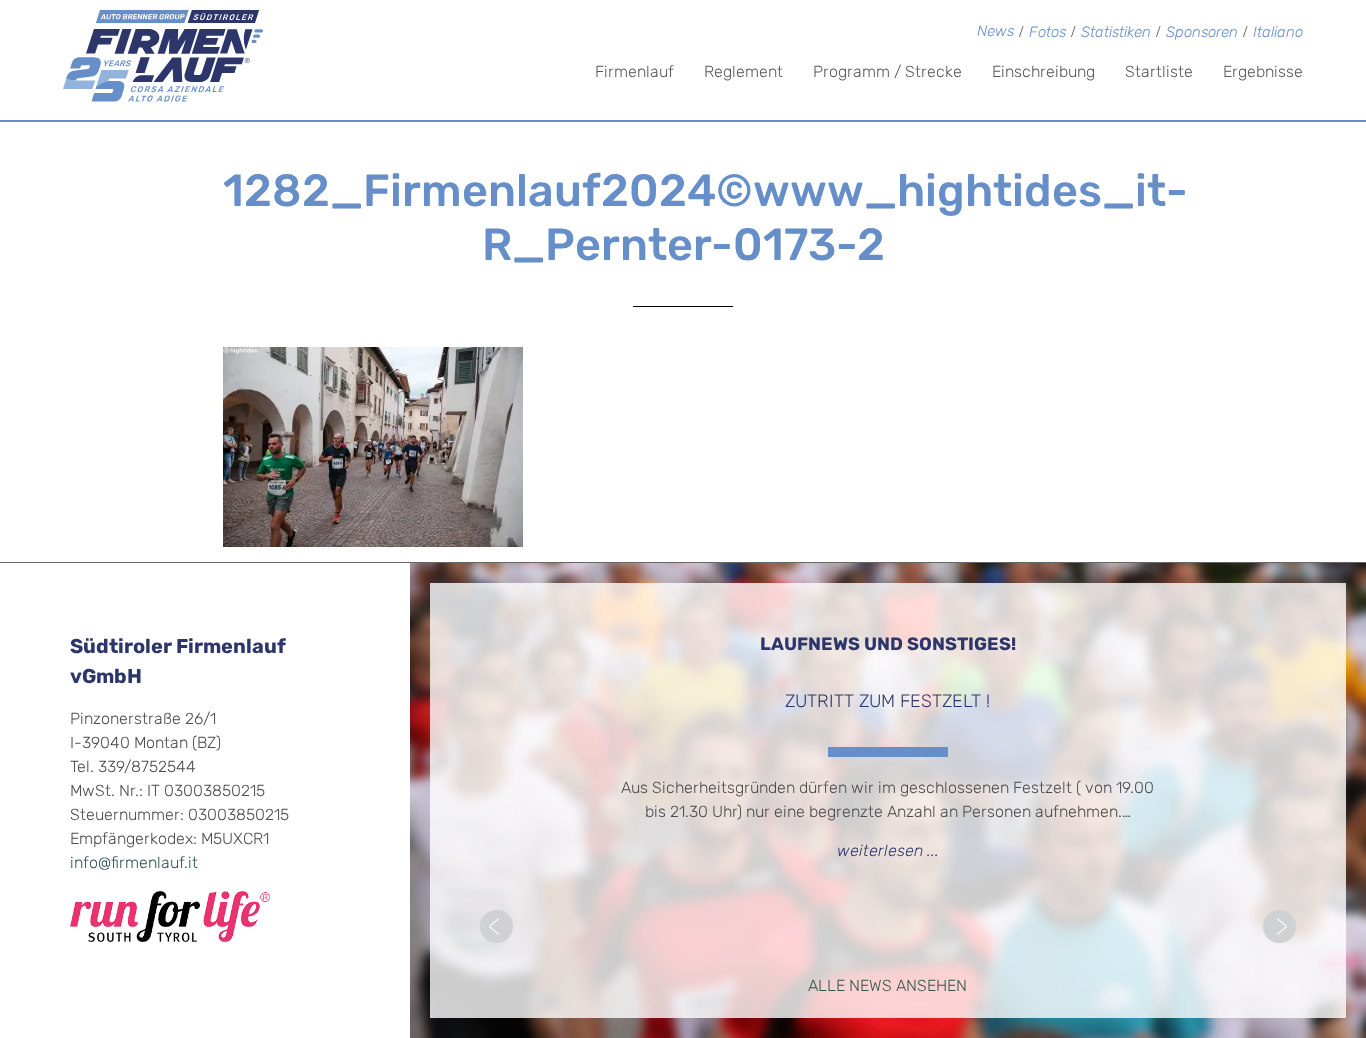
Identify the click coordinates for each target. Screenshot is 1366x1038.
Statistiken (1116, 33)
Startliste (1159, 73)
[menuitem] (1278, 34)
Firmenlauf (634, 73)
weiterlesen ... (888, 852)
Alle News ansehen (887, 987)
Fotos (1047, 33)
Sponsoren (1202, 33)
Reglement (743, 73)
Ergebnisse (1263, 73)
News (995, 32)
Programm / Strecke (887, 73)
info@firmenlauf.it (134, 864)
